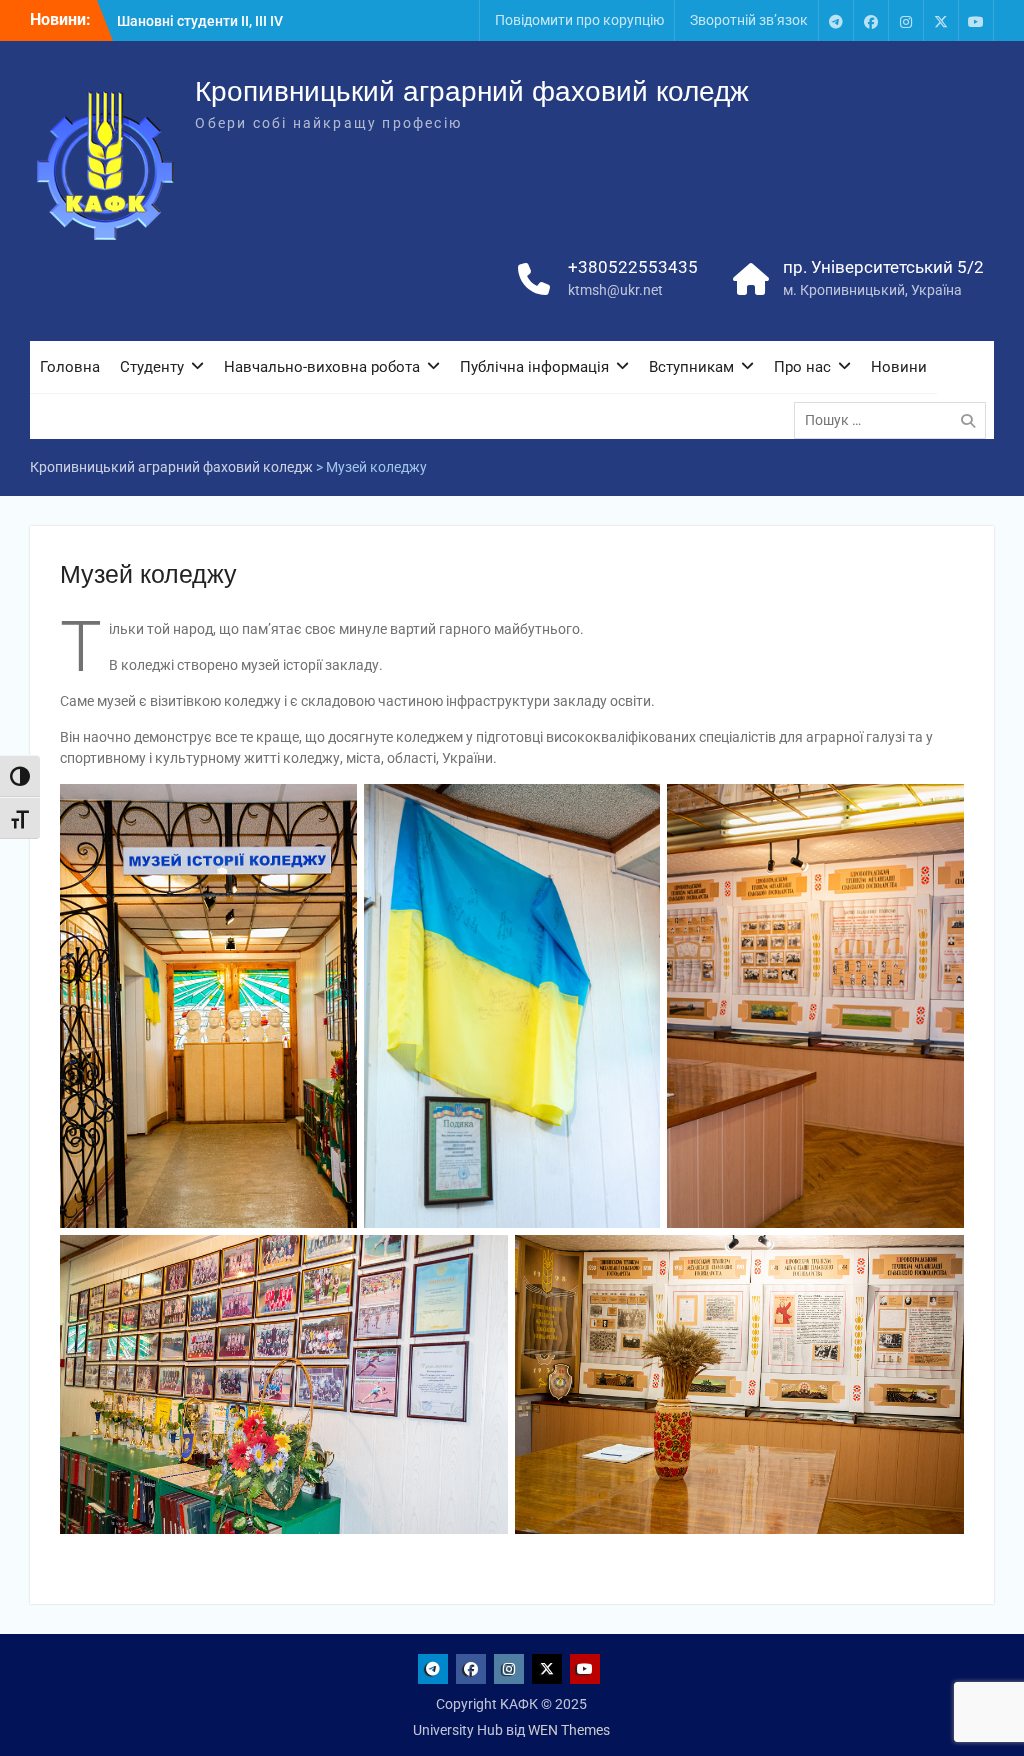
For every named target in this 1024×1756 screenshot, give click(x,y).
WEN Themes (569, 1730)
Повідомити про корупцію (579, 20)
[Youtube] (976, 20)
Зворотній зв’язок (749, 20)
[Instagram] (906, 20)
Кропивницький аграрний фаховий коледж (472, 91)
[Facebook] (871, 20)
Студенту (152, 367)
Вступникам (691, 367)
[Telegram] (836, 20)
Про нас (802, 367)
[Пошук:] (895, 420)
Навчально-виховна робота (322, 367)
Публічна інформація (534, 367)
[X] (941, 20)
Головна (70, 367)
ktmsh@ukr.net (615, 290)
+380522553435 (633, 267)
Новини (899, 367)
